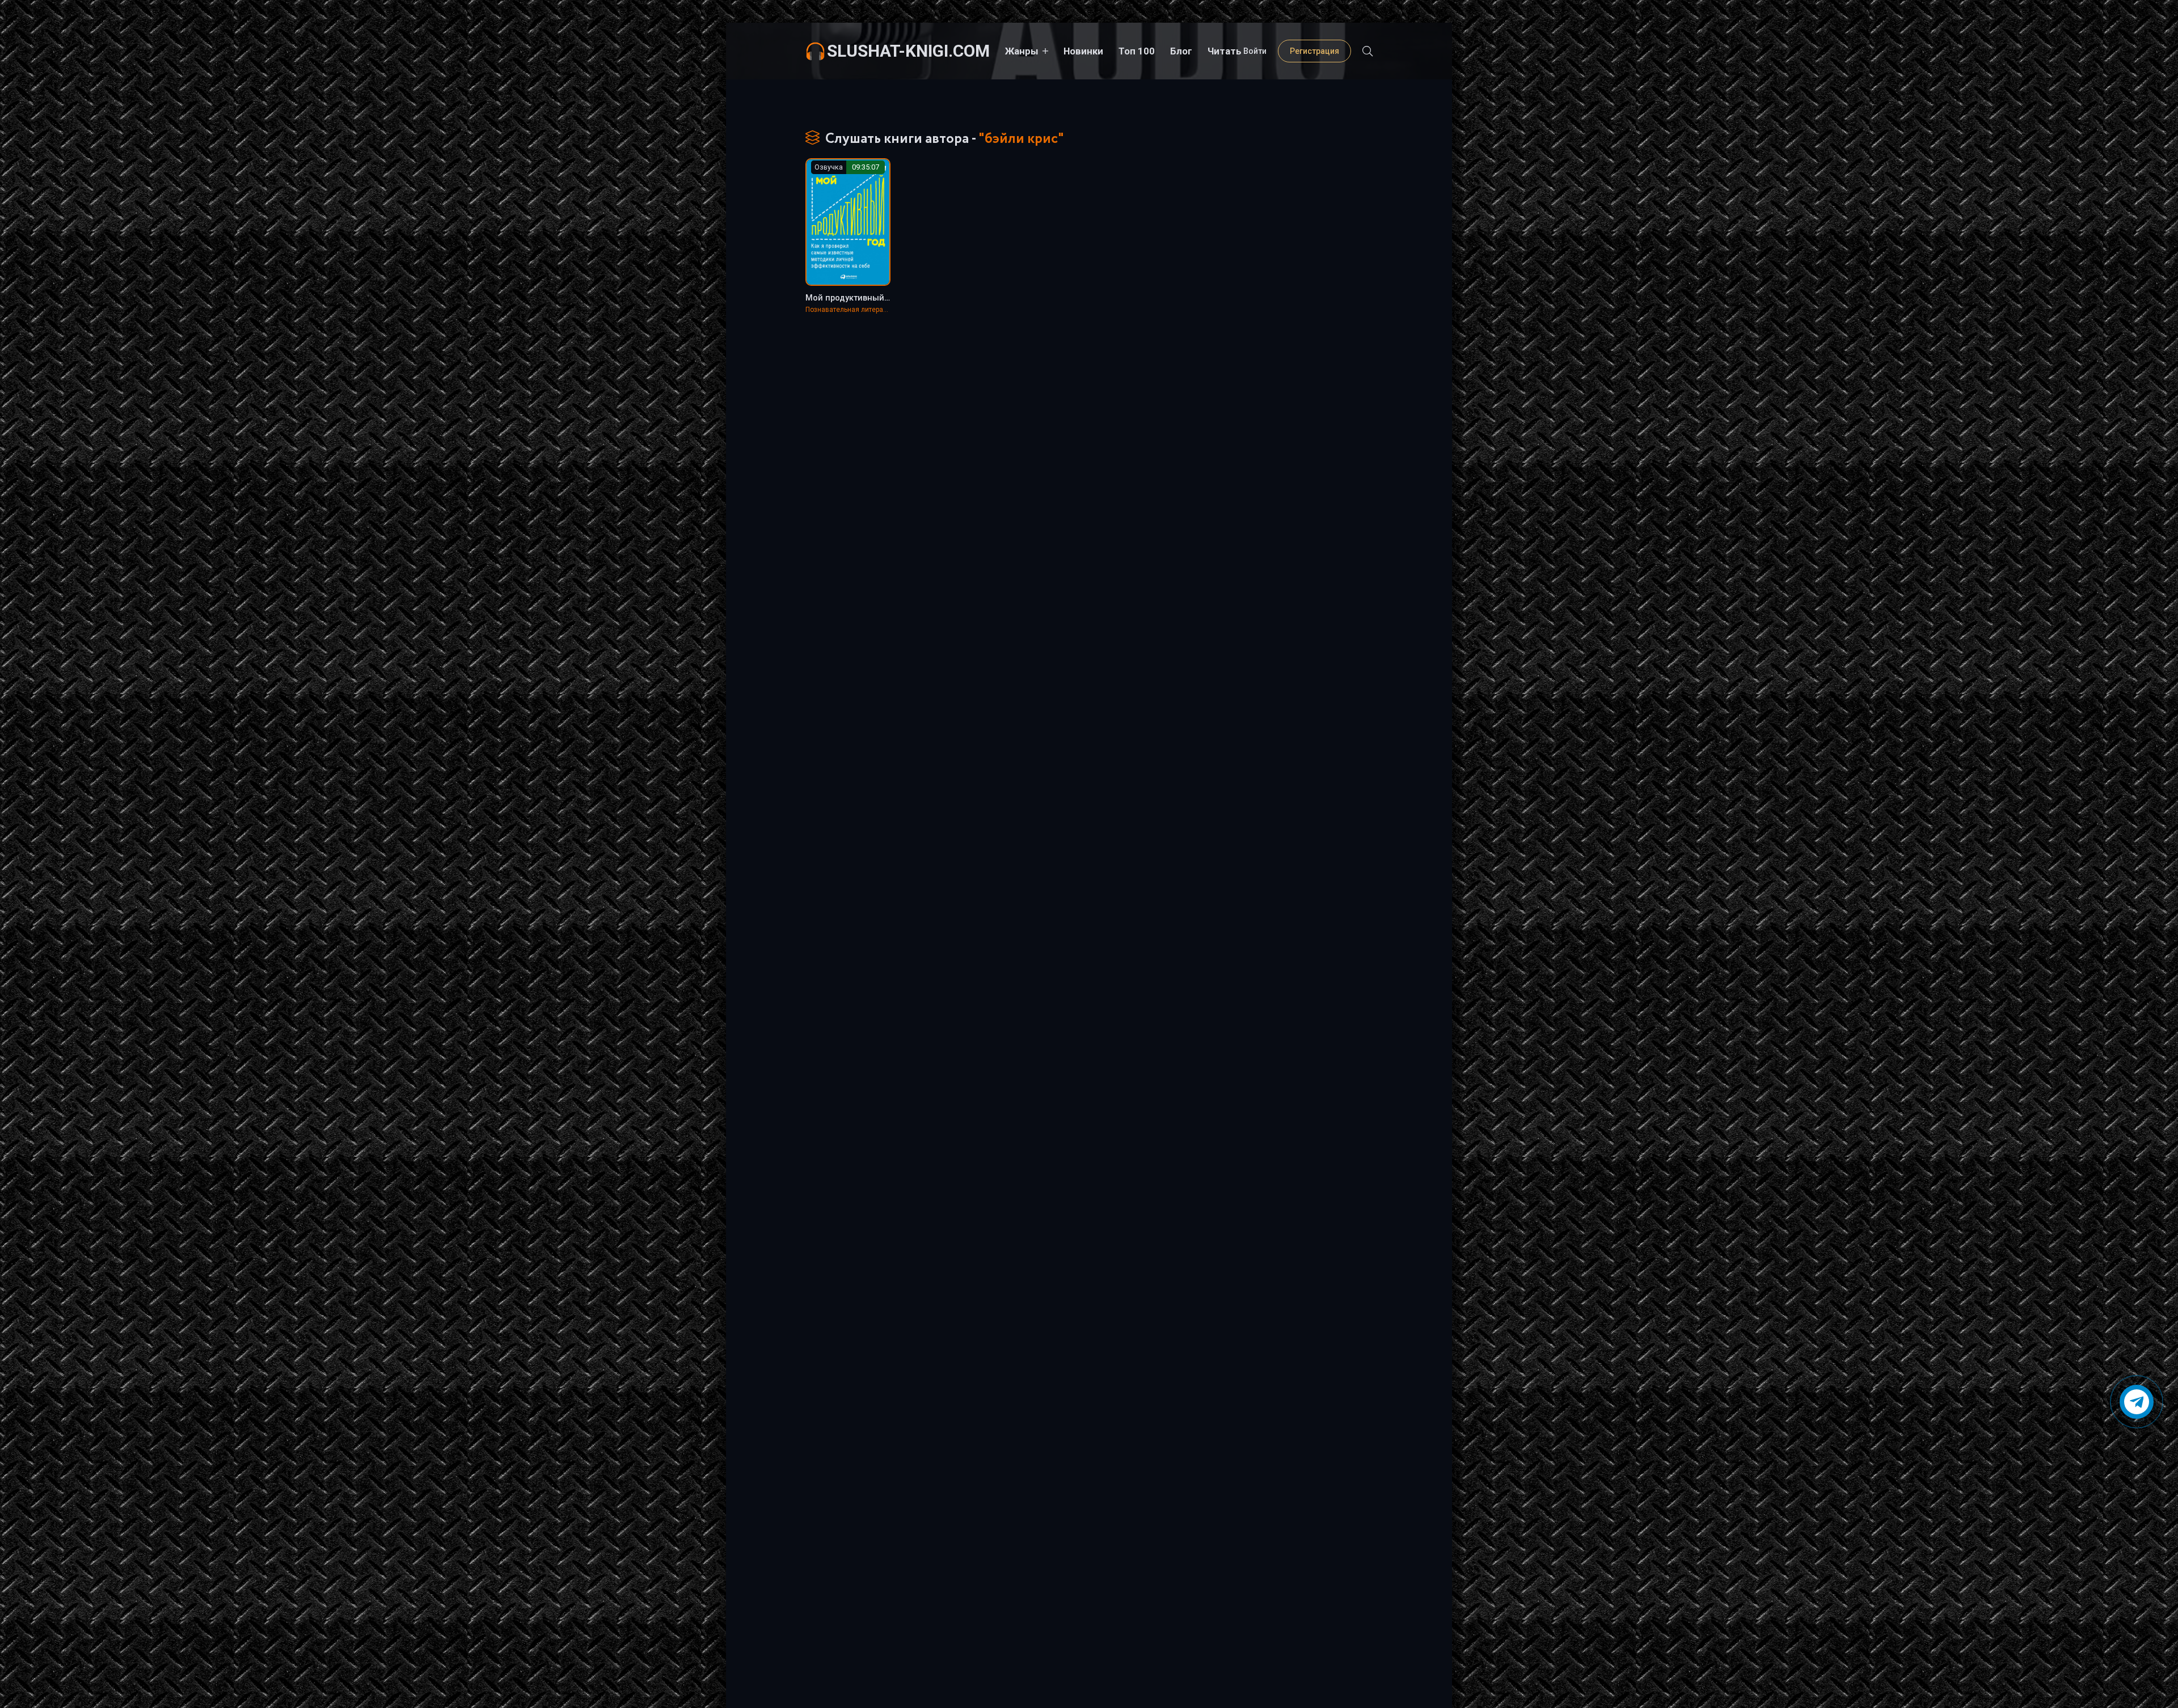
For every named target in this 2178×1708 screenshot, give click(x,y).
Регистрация (1314, 51)
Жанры (1022, 51)
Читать (1225, 51)
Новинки (1083, 51)
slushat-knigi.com (908, 51)
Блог (1181, 51)
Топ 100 (1137, 51)
